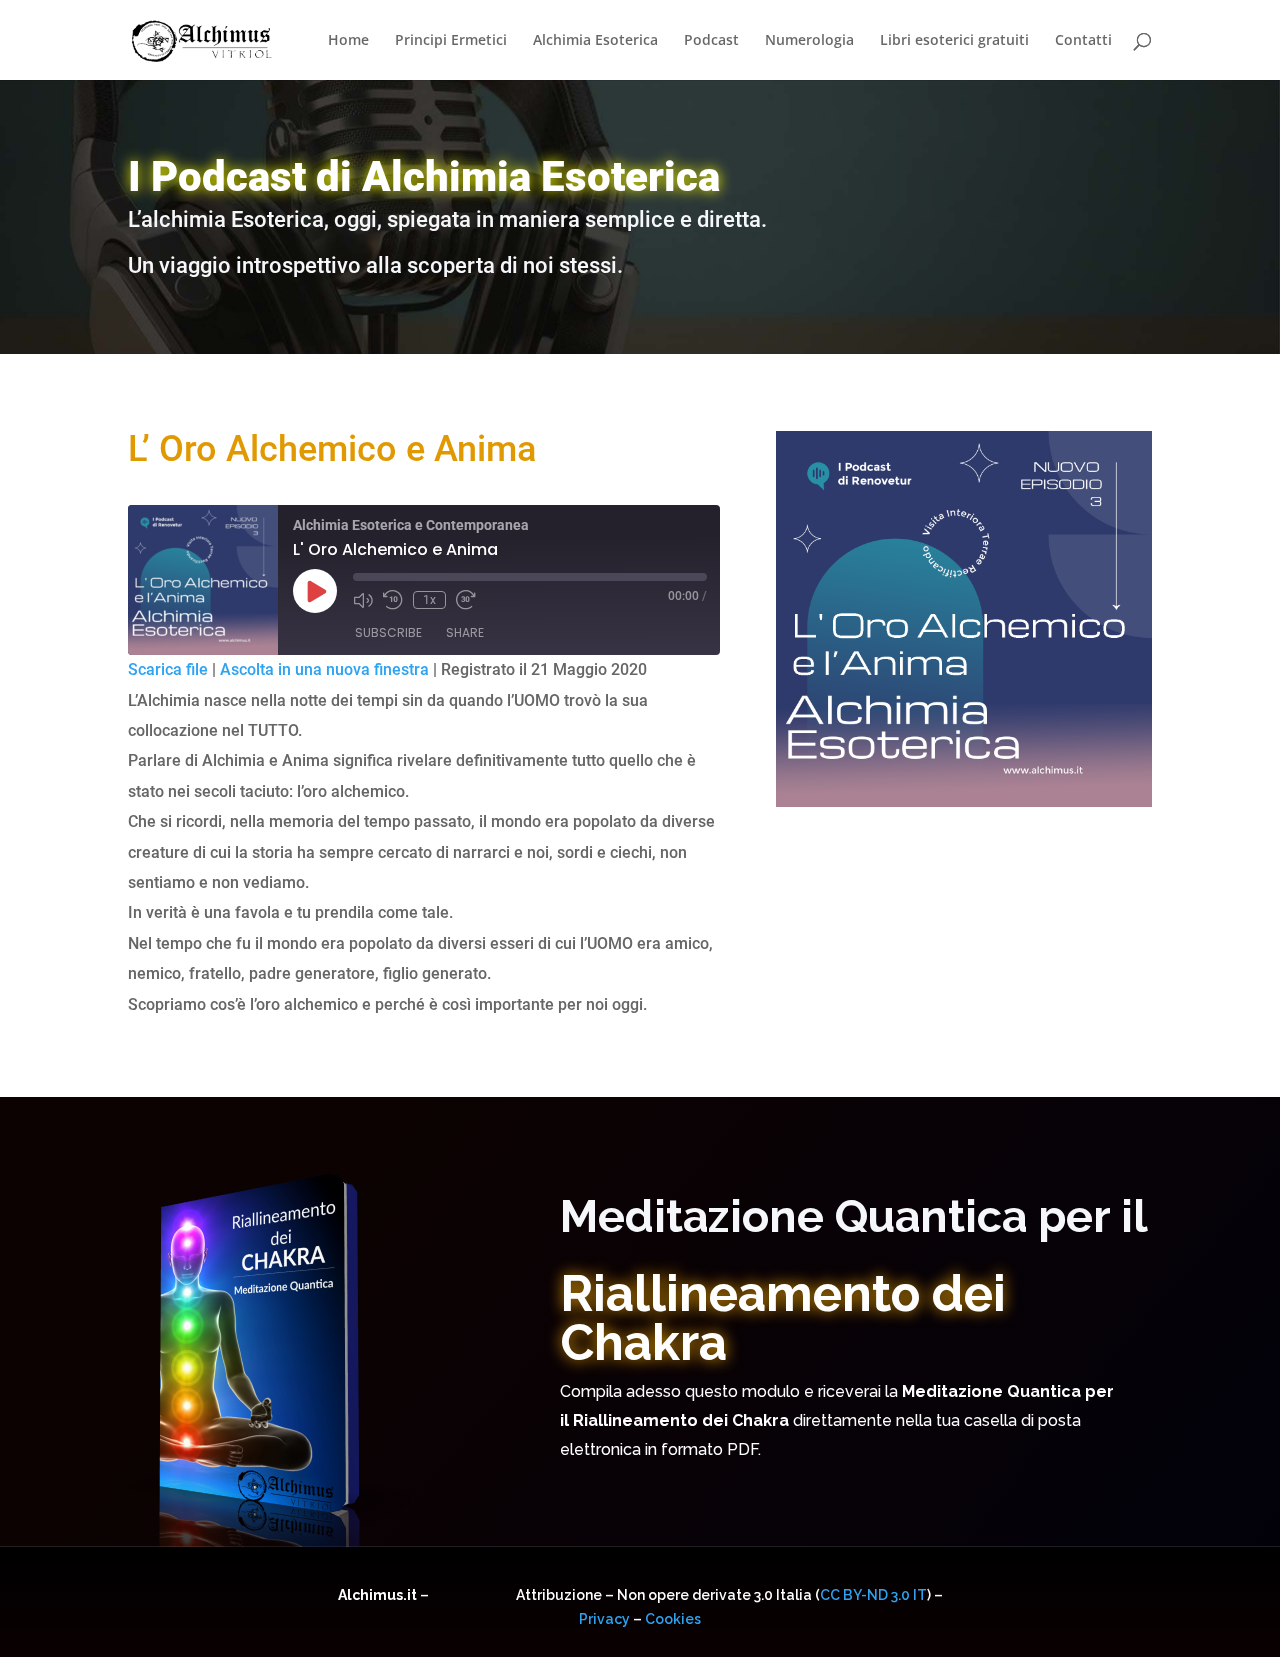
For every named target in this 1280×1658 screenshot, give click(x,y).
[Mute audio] (363, 600)
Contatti (1083, 41)
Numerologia (809, 41)
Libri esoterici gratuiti (954, 41)
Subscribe (388, 632)
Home (348, 41)
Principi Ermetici (451, 41)
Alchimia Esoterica (595, 41)
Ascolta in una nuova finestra (324, 669)
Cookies (673, 1619)
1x (429, 600)
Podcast (711, 41)
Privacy (604, 1619)
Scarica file (168, 669)
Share (465, 632)
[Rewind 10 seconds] (393, 600)
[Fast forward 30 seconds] (466, 600)
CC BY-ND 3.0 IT (873, 1595)
